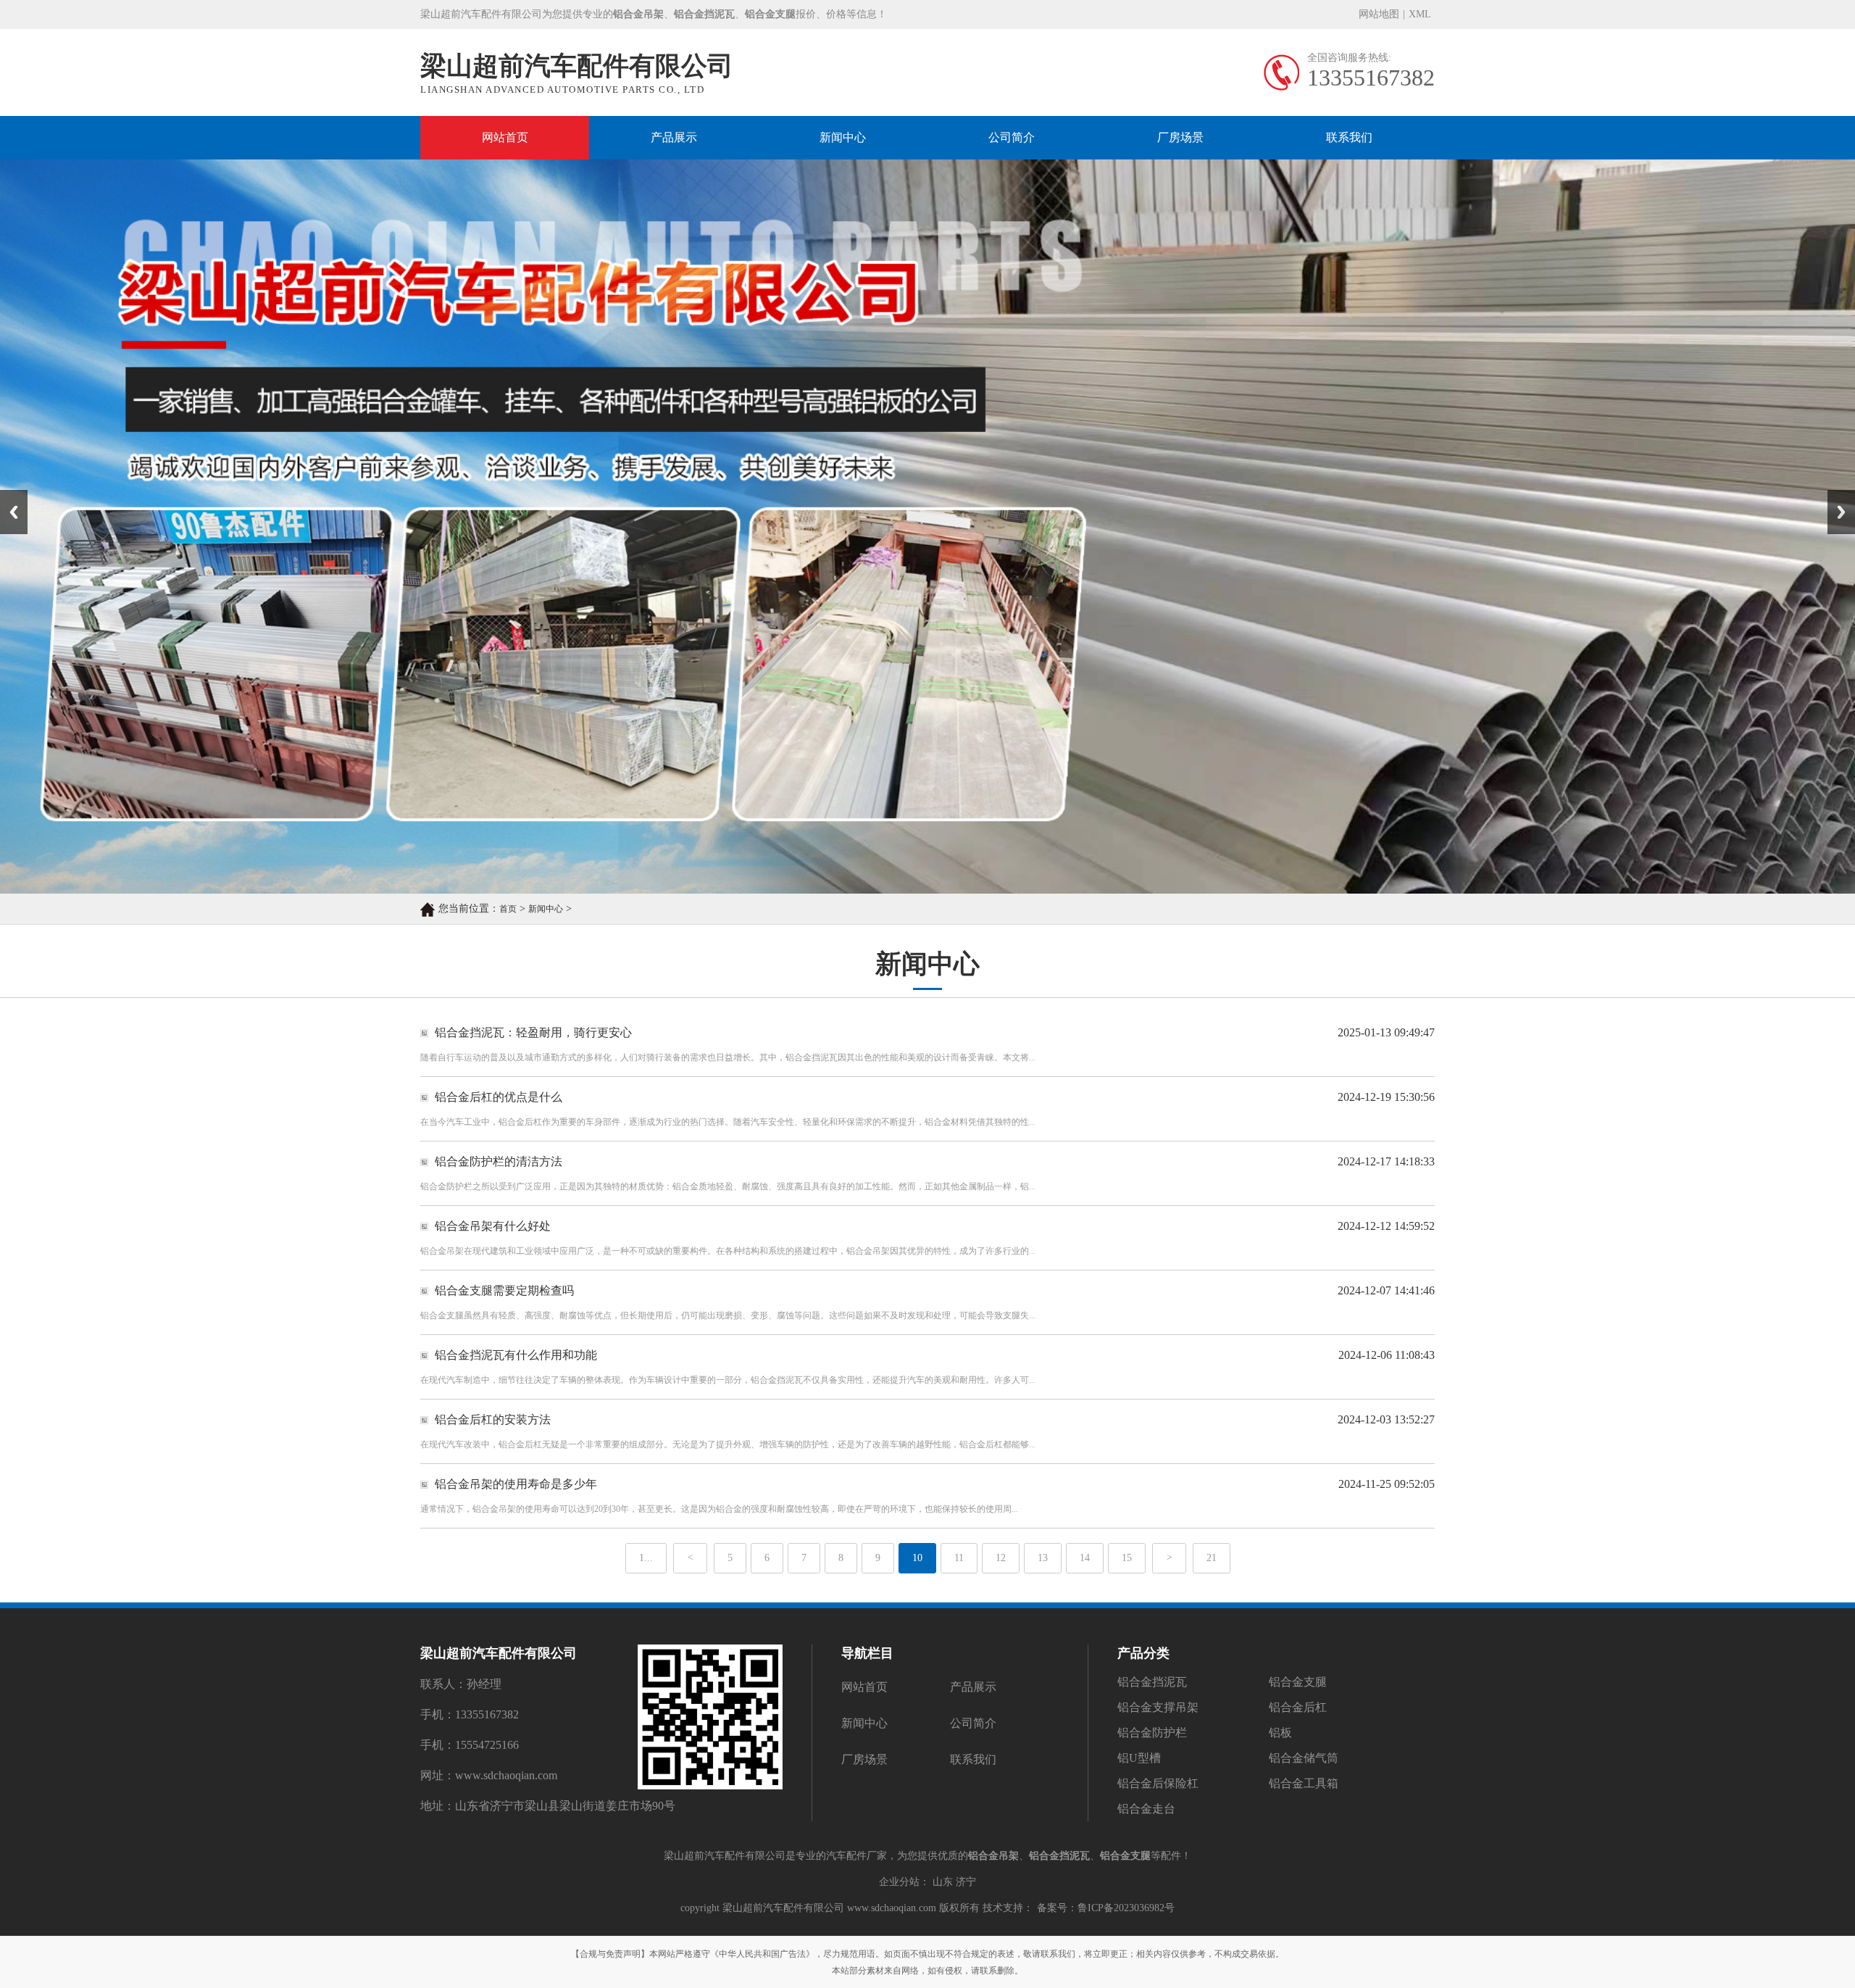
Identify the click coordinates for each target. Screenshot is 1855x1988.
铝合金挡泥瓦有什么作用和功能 (516, 1355)
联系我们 (1349, 137)
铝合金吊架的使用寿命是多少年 (516, 1484)
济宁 (966, 1882)
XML (1420, 14)
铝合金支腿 (1298, 1682)
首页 (508, 909)
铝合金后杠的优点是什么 (499, 1097)
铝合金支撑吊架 (1158, 1707)
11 (959, 1558)
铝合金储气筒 (1304, 1758)
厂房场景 (1180, 137)
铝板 (1280, 1733)
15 (1127, 1558)
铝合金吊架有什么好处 (493, 1226)
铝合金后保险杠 (1158, 1783)
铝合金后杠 (1298, 1707)
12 (1001, 1558)
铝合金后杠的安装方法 (493, 1419)
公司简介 (1012, 137)
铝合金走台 (1146, 1809)
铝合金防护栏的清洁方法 (499, 1161)
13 (1043, 1558)
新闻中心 (843, 137)
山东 (943, 1882)
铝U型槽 (1139, 1758)
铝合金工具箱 (1304, 1783)
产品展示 (674, 137)
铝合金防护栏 (1152, 1733)
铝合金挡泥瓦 (1152, 1682)
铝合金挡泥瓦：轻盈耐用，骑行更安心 (533, 1032)
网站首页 (505, 137)
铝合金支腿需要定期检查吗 (504, 1290)
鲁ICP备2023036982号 (1126, 1908)
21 (1212, 1558)
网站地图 (1379, 14)
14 (1085, 1558)
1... (646, 1558)
